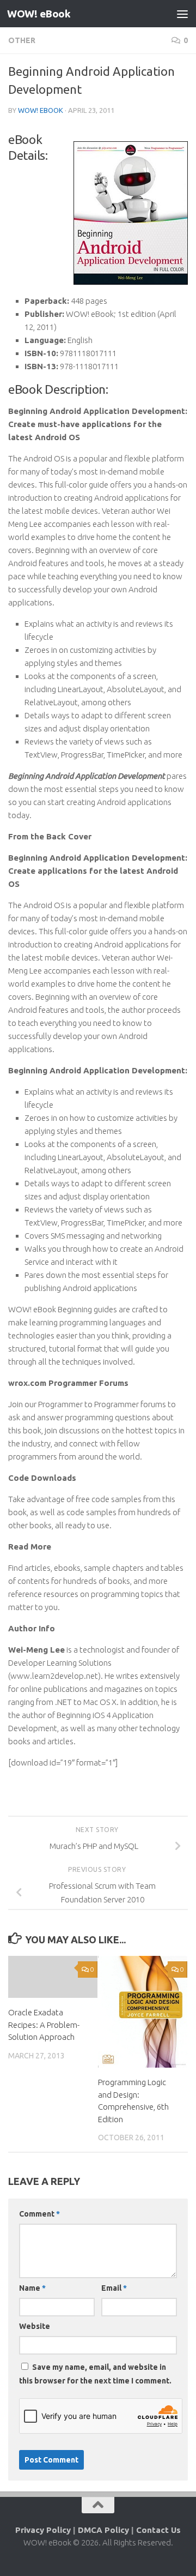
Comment (39, 2214)
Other (22, 40)
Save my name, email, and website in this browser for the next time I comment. (95, 2374)
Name (32, 2288)
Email (114, 2288)
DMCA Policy (103, 2530)
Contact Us (158, 2530)
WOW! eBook (39, 14)
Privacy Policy (43, 2530)
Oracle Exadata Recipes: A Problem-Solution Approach (44, 2025)
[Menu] (182, 14)
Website (35, 2326)
